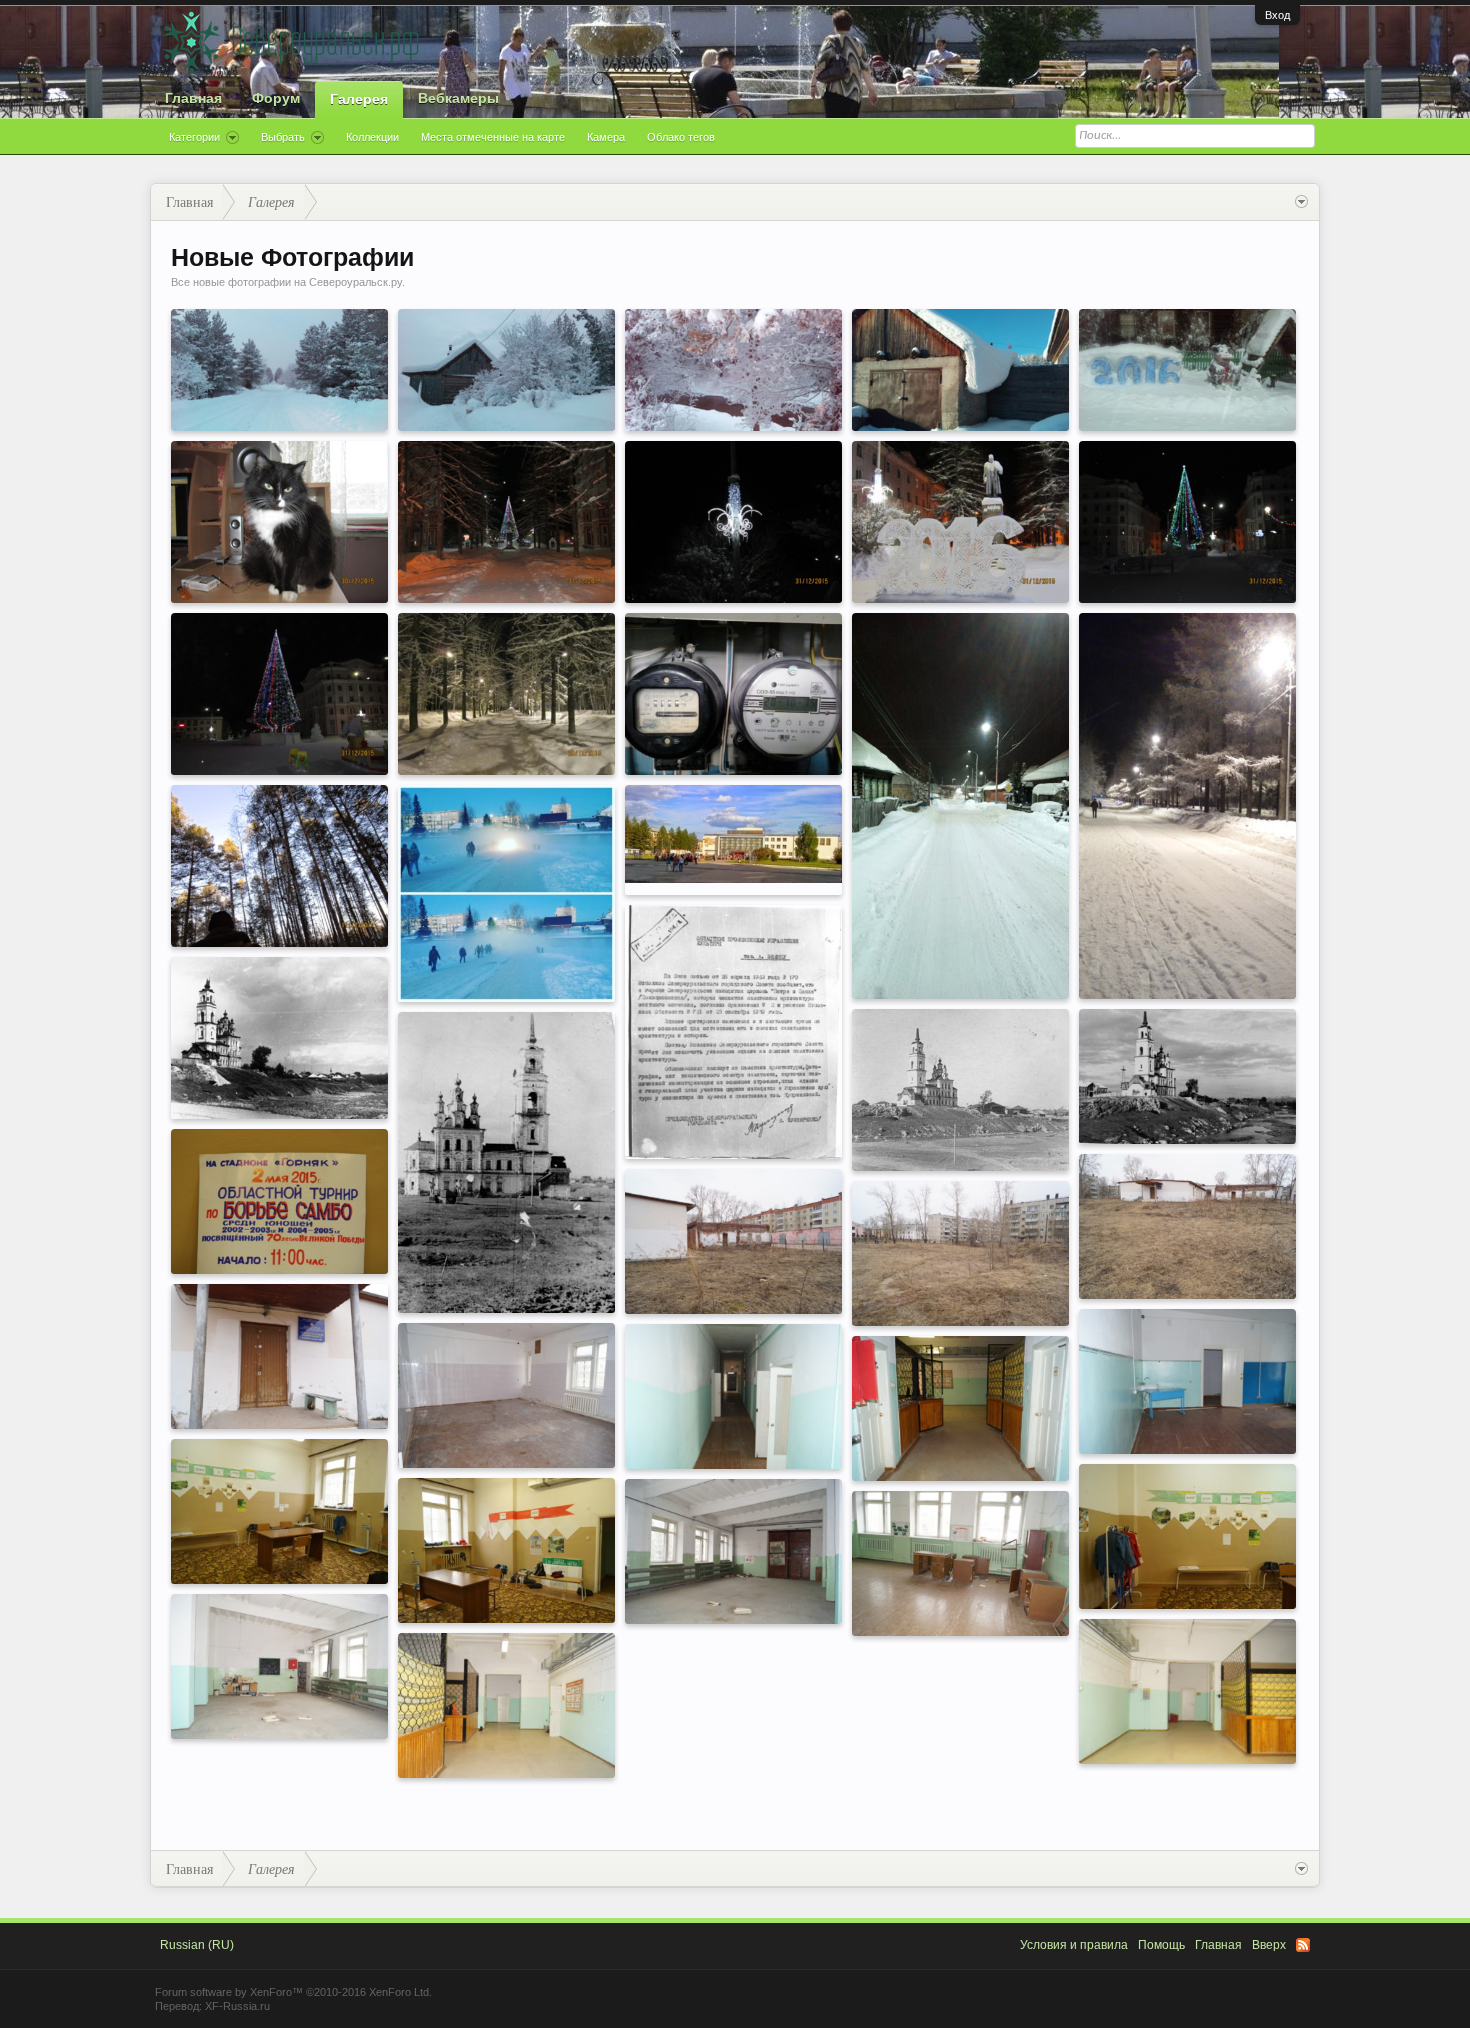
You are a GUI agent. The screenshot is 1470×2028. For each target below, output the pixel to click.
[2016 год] (960, 522)
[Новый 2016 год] (1187, 522)
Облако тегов (681, 137)
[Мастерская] (733, 1551)
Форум (276, 98)
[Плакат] (279, 1201)
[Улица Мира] (1187, 806)
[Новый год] (506, 522)
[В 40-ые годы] (506, 1162)
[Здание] (1187, 1226)
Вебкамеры (458, 98)
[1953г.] (733, 1032)
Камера (606, 137)
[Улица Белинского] (960, 806)
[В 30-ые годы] (960, 1090)
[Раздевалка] (279, 1511)
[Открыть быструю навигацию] (1301, 202)
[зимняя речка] (733, 370)
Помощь (1161, 1945)
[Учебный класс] (1187, 1381)
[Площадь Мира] (733, 834)
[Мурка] (279, 522)
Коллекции (372, 137)
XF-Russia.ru (237, 2006)
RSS (1303, 1945)
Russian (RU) (197, 1945)
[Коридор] (733, 1396)
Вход (1277, 15)
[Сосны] (279, 866)
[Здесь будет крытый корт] (960, 1253)
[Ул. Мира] (506, 694)
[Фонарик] (733, 522)
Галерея (359, 99)
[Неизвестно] (279, 1038)
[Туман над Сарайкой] (506, 893)
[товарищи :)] (733, 694)
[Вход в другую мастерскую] (506, 1705)
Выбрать (283, 137)
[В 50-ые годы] (1187, 1076)
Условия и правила (1074, 1945)
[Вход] (279, 1356)
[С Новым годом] (279, 694)
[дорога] (279, 370)
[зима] (506, 370)
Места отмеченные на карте (493, 137)
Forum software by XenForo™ (293, 1992)
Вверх (1269, 1945)
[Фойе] (960, 1408)
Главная (193, 98)
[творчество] (1187, 370)
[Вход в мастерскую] (1187, 1691)
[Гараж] (733, 1241)
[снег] (960, 370)
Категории (194, 137)
